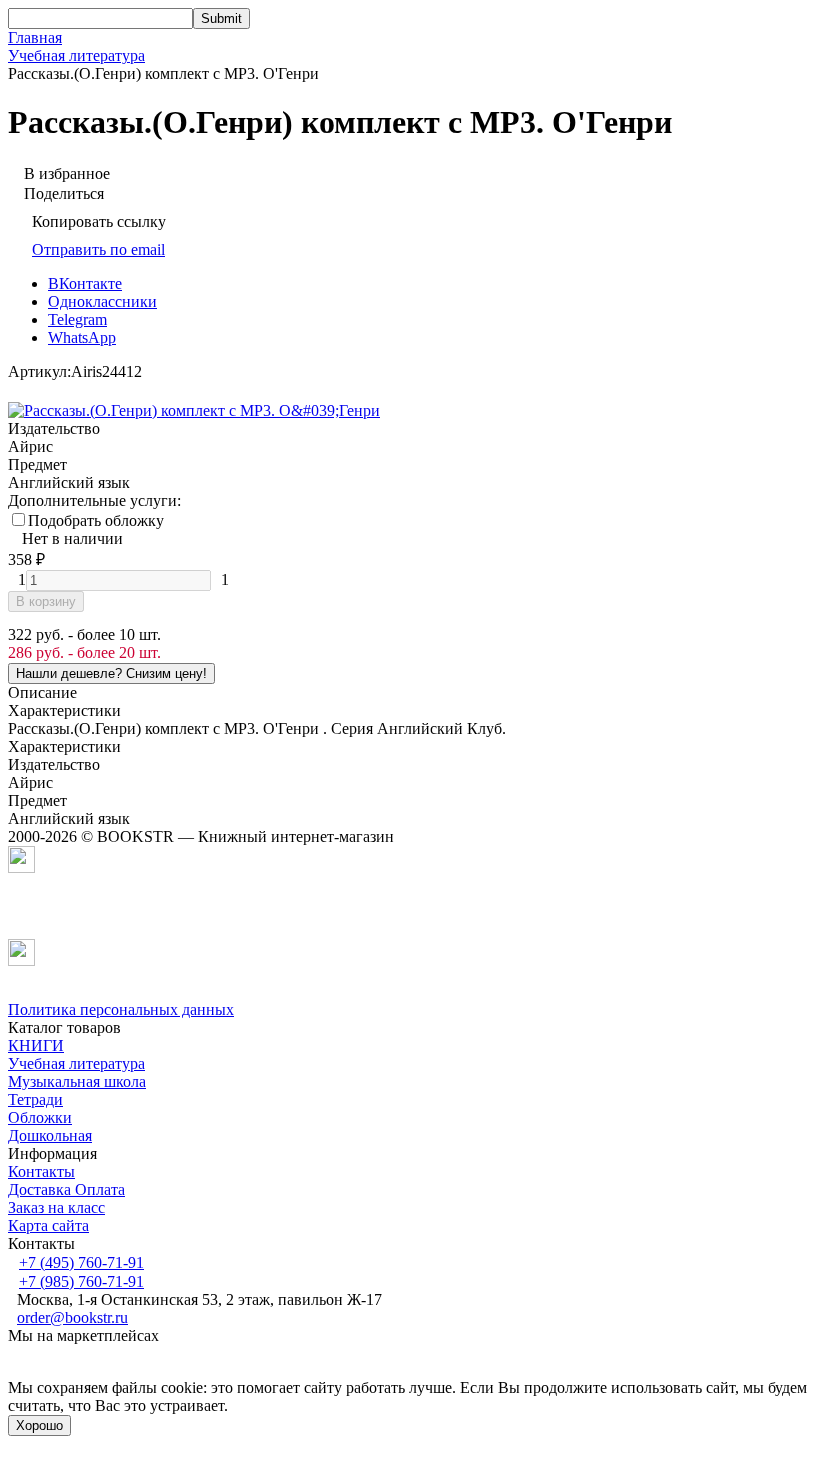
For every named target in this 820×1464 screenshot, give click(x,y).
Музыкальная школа (77, 1081)
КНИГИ (36, 1045)
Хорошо (39, 1425)
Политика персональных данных (121, 1009)
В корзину (46, 601)
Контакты (41, 1171)
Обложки (40, 1117)
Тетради (35, 1099)
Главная (35, 37)
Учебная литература (76, 55)
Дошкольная (50, 1135)
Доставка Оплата (66, 1189)
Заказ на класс (56, 1207)
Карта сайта (48, 1225)
